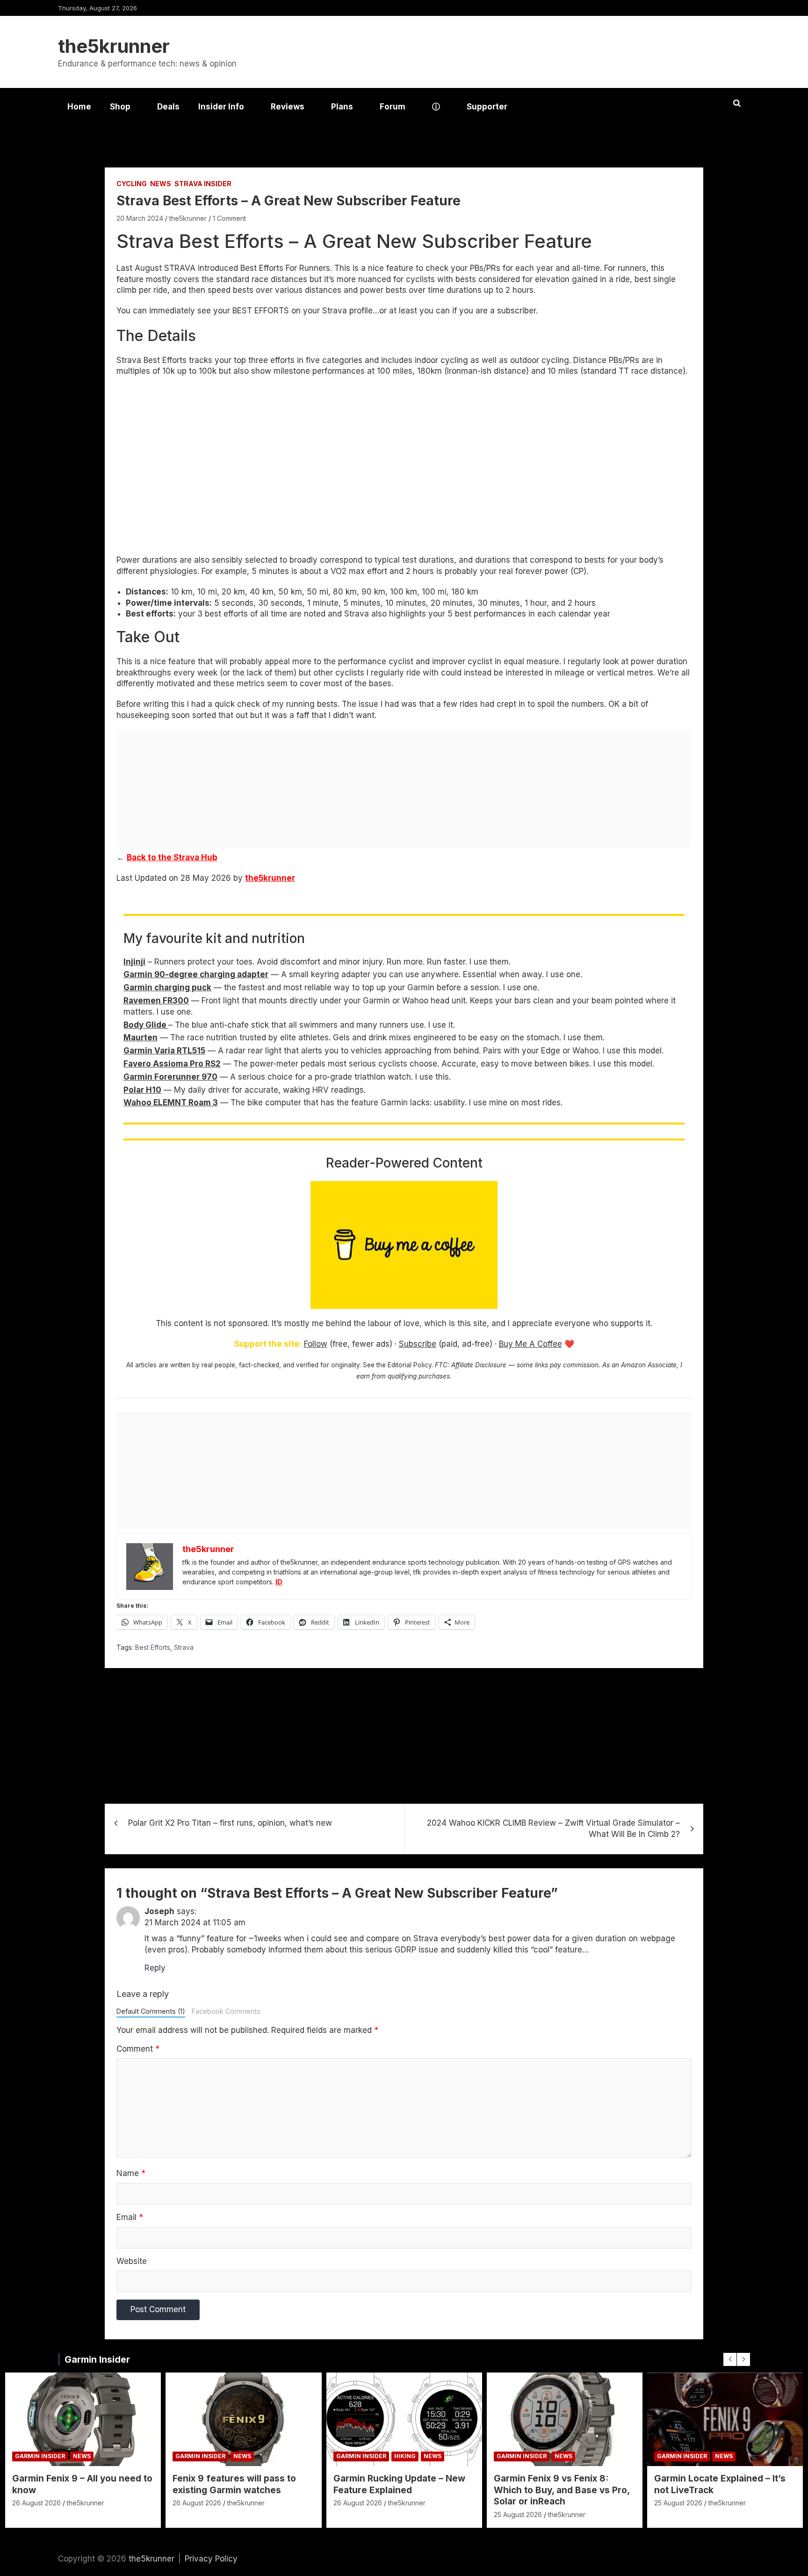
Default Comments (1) (151, 2011)
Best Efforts (153, 1647)
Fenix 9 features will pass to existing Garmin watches (234, 2484)
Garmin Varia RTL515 (164, 1051)
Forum (393, 107)
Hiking (405, 2456)
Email (130, 2217)
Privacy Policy (211, 2559)
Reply (155, 1968)
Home (79, 107)
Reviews (288, 107)
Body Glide (146, 1025)
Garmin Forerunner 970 (170, 1077)
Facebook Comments (226, 2011)
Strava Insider (203, 184)
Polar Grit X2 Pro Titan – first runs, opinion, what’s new (230, 1823)
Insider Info (221, 107)
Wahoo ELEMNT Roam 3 (171, 1103)
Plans (342, 107)
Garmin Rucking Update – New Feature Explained (399, 2484)
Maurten (141, 1038)
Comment (138, 2049)
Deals (168, 107)
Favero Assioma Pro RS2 (172, 1064)
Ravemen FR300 (156, 1001)
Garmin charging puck (167, 987)
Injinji (134, 962)
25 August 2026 (518, 2514)
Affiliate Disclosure (479, 1365)
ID (279, 1582)
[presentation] (730, 2359)
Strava (184, 1647)
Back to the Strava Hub (172, 857)
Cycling (132, 184)
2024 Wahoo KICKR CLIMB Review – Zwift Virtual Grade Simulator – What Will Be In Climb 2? (553, 1829)
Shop (120, 107)
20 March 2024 (140, 218)
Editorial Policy (410, 1365)
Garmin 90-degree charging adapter (196, 974)
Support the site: (268, 1344)
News (161, 184)
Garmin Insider (97, 2359)
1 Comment (229, 218)
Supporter (487, 107)
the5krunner (114, 46)
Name (131, 2173)
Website (132, 2261)
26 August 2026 (36, 2503)
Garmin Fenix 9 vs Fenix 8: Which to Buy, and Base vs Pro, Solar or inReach (562, 2490)
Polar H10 (142, 1090)
